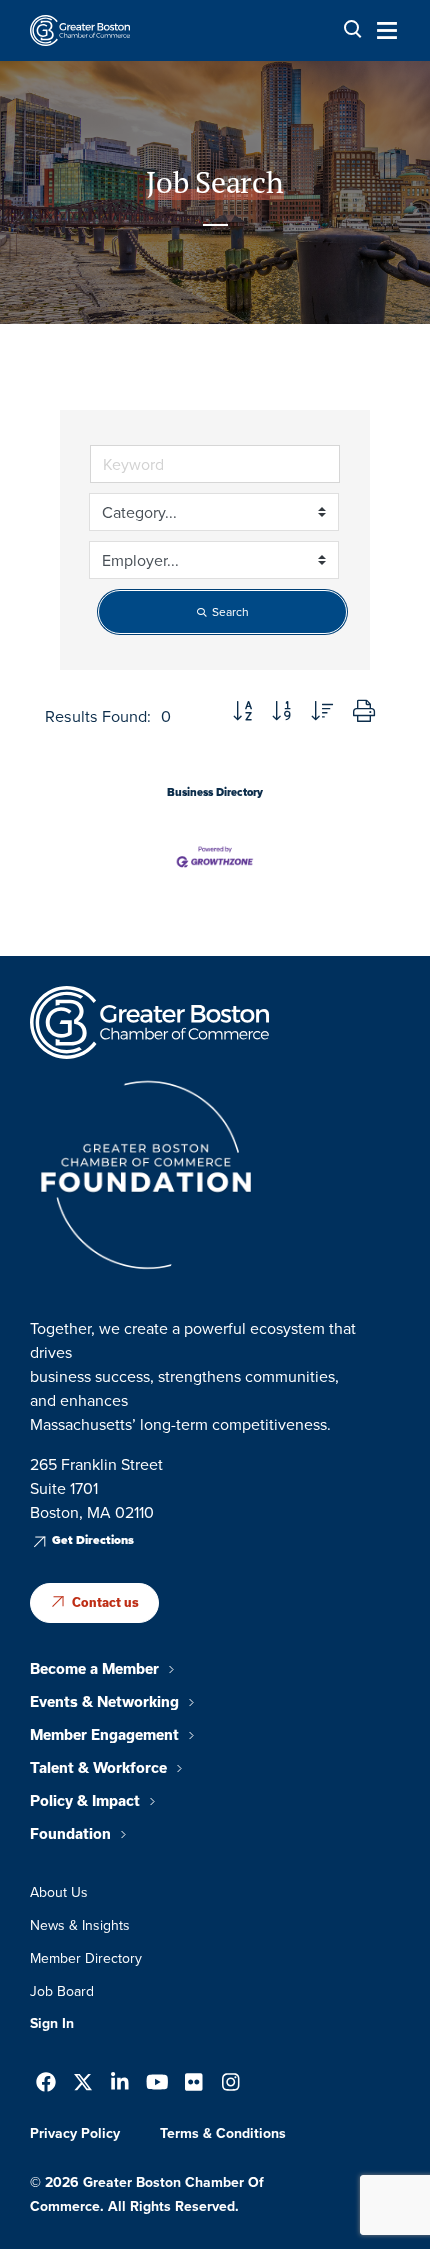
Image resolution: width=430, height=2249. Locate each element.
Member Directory (86, 1958)
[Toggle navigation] (381, 30)
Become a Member (94, 1669)
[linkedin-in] (120, 2084)
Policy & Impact (85, 1801)
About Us (59, 1892)
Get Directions (93, 1540)
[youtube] (157, 2084)
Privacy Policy (75, 2133)
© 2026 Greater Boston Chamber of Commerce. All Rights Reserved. (147, 2194)
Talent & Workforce (98, 1768)
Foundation (70, 1834)
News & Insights (80, 1925)
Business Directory (215, 792)
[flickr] (194, 2084)
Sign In (52, 2023)
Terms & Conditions (223, 2133)
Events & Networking (104, 1702)
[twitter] (83, 2084)
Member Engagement (104, 1735)
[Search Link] (353, 29)
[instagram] (231, 2084)
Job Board (62, 1991)
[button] (242, 712)
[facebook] (46, 2084)
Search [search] (230, 611)
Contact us (105, 1602)
